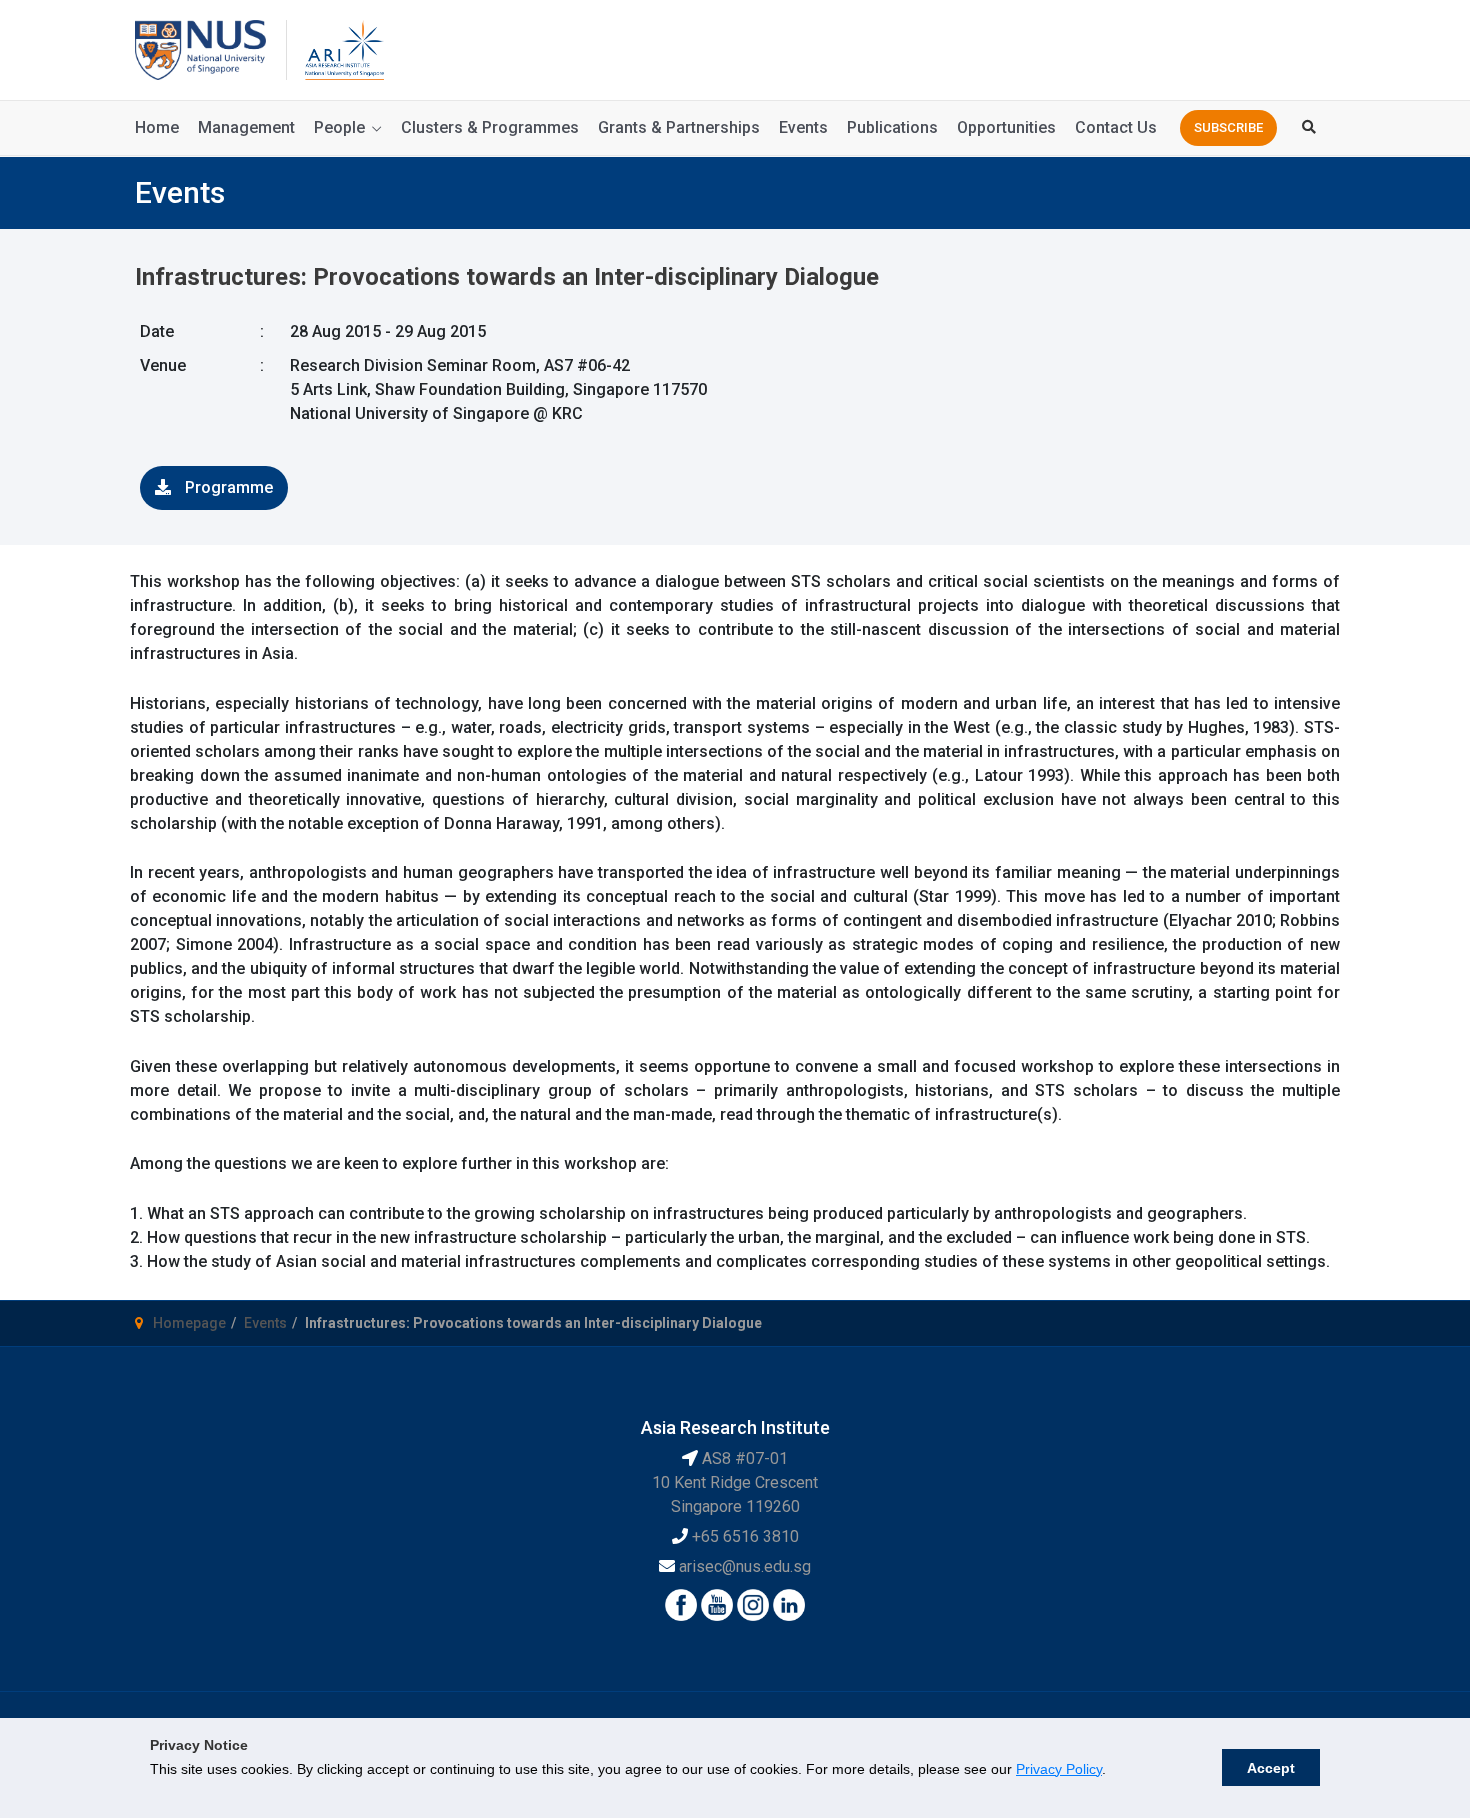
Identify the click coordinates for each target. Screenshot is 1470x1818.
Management (246, 127)
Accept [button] (1271, 1768)
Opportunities (1006, 127)
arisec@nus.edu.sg (745, 1566)
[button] (1228, 128)
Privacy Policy (1059, 1769)
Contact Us (1116, 127)
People (339, 127)
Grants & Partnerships (679, 127)
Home (157, 127)
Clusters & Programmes (490, 127)
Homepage (189, 1323)
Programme (227, 487)
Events (803, 127)
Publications (892, 127)
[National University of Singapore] (200, 48)
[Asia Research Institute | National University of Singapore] (343, 48)
